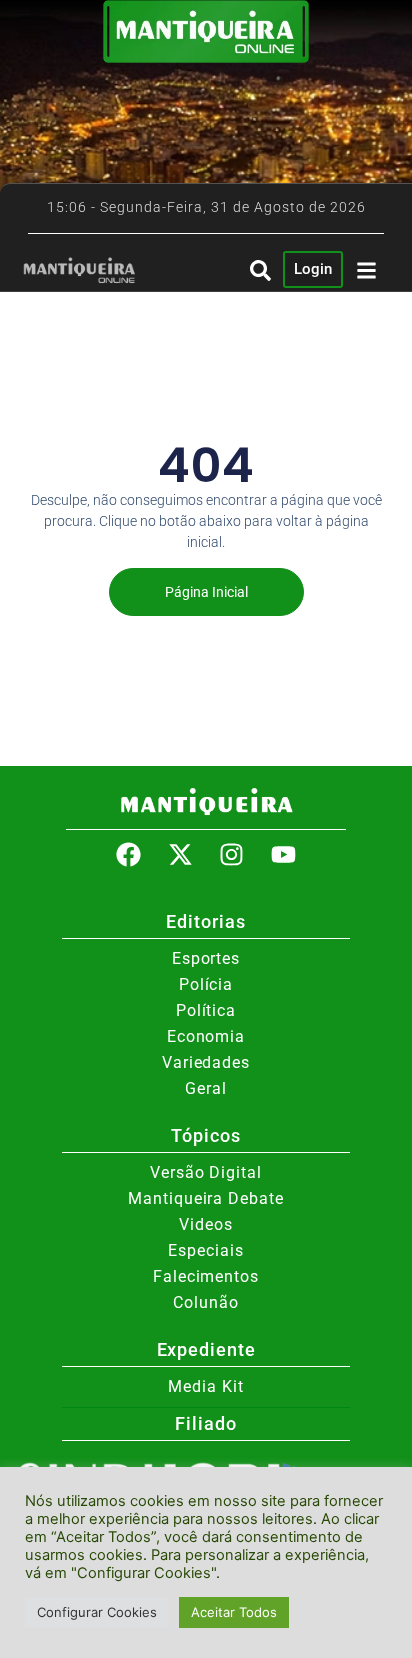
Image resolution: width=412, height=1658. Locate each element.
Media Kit (205, 1386)
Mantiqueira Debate (205, 1198)
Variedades (206, 1062)
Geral (206, 1088)
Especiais (205, 1250)
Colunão (205, 1302)
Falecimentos (206, 1276)
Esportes (206, 958)
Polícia (206, 984)
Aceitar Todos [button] (234, 1612)
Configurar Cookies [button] (97, 1612)
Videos (205, 1224)
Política (206, 1010)
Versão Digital (206, 1172)
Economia (206, 1036)
